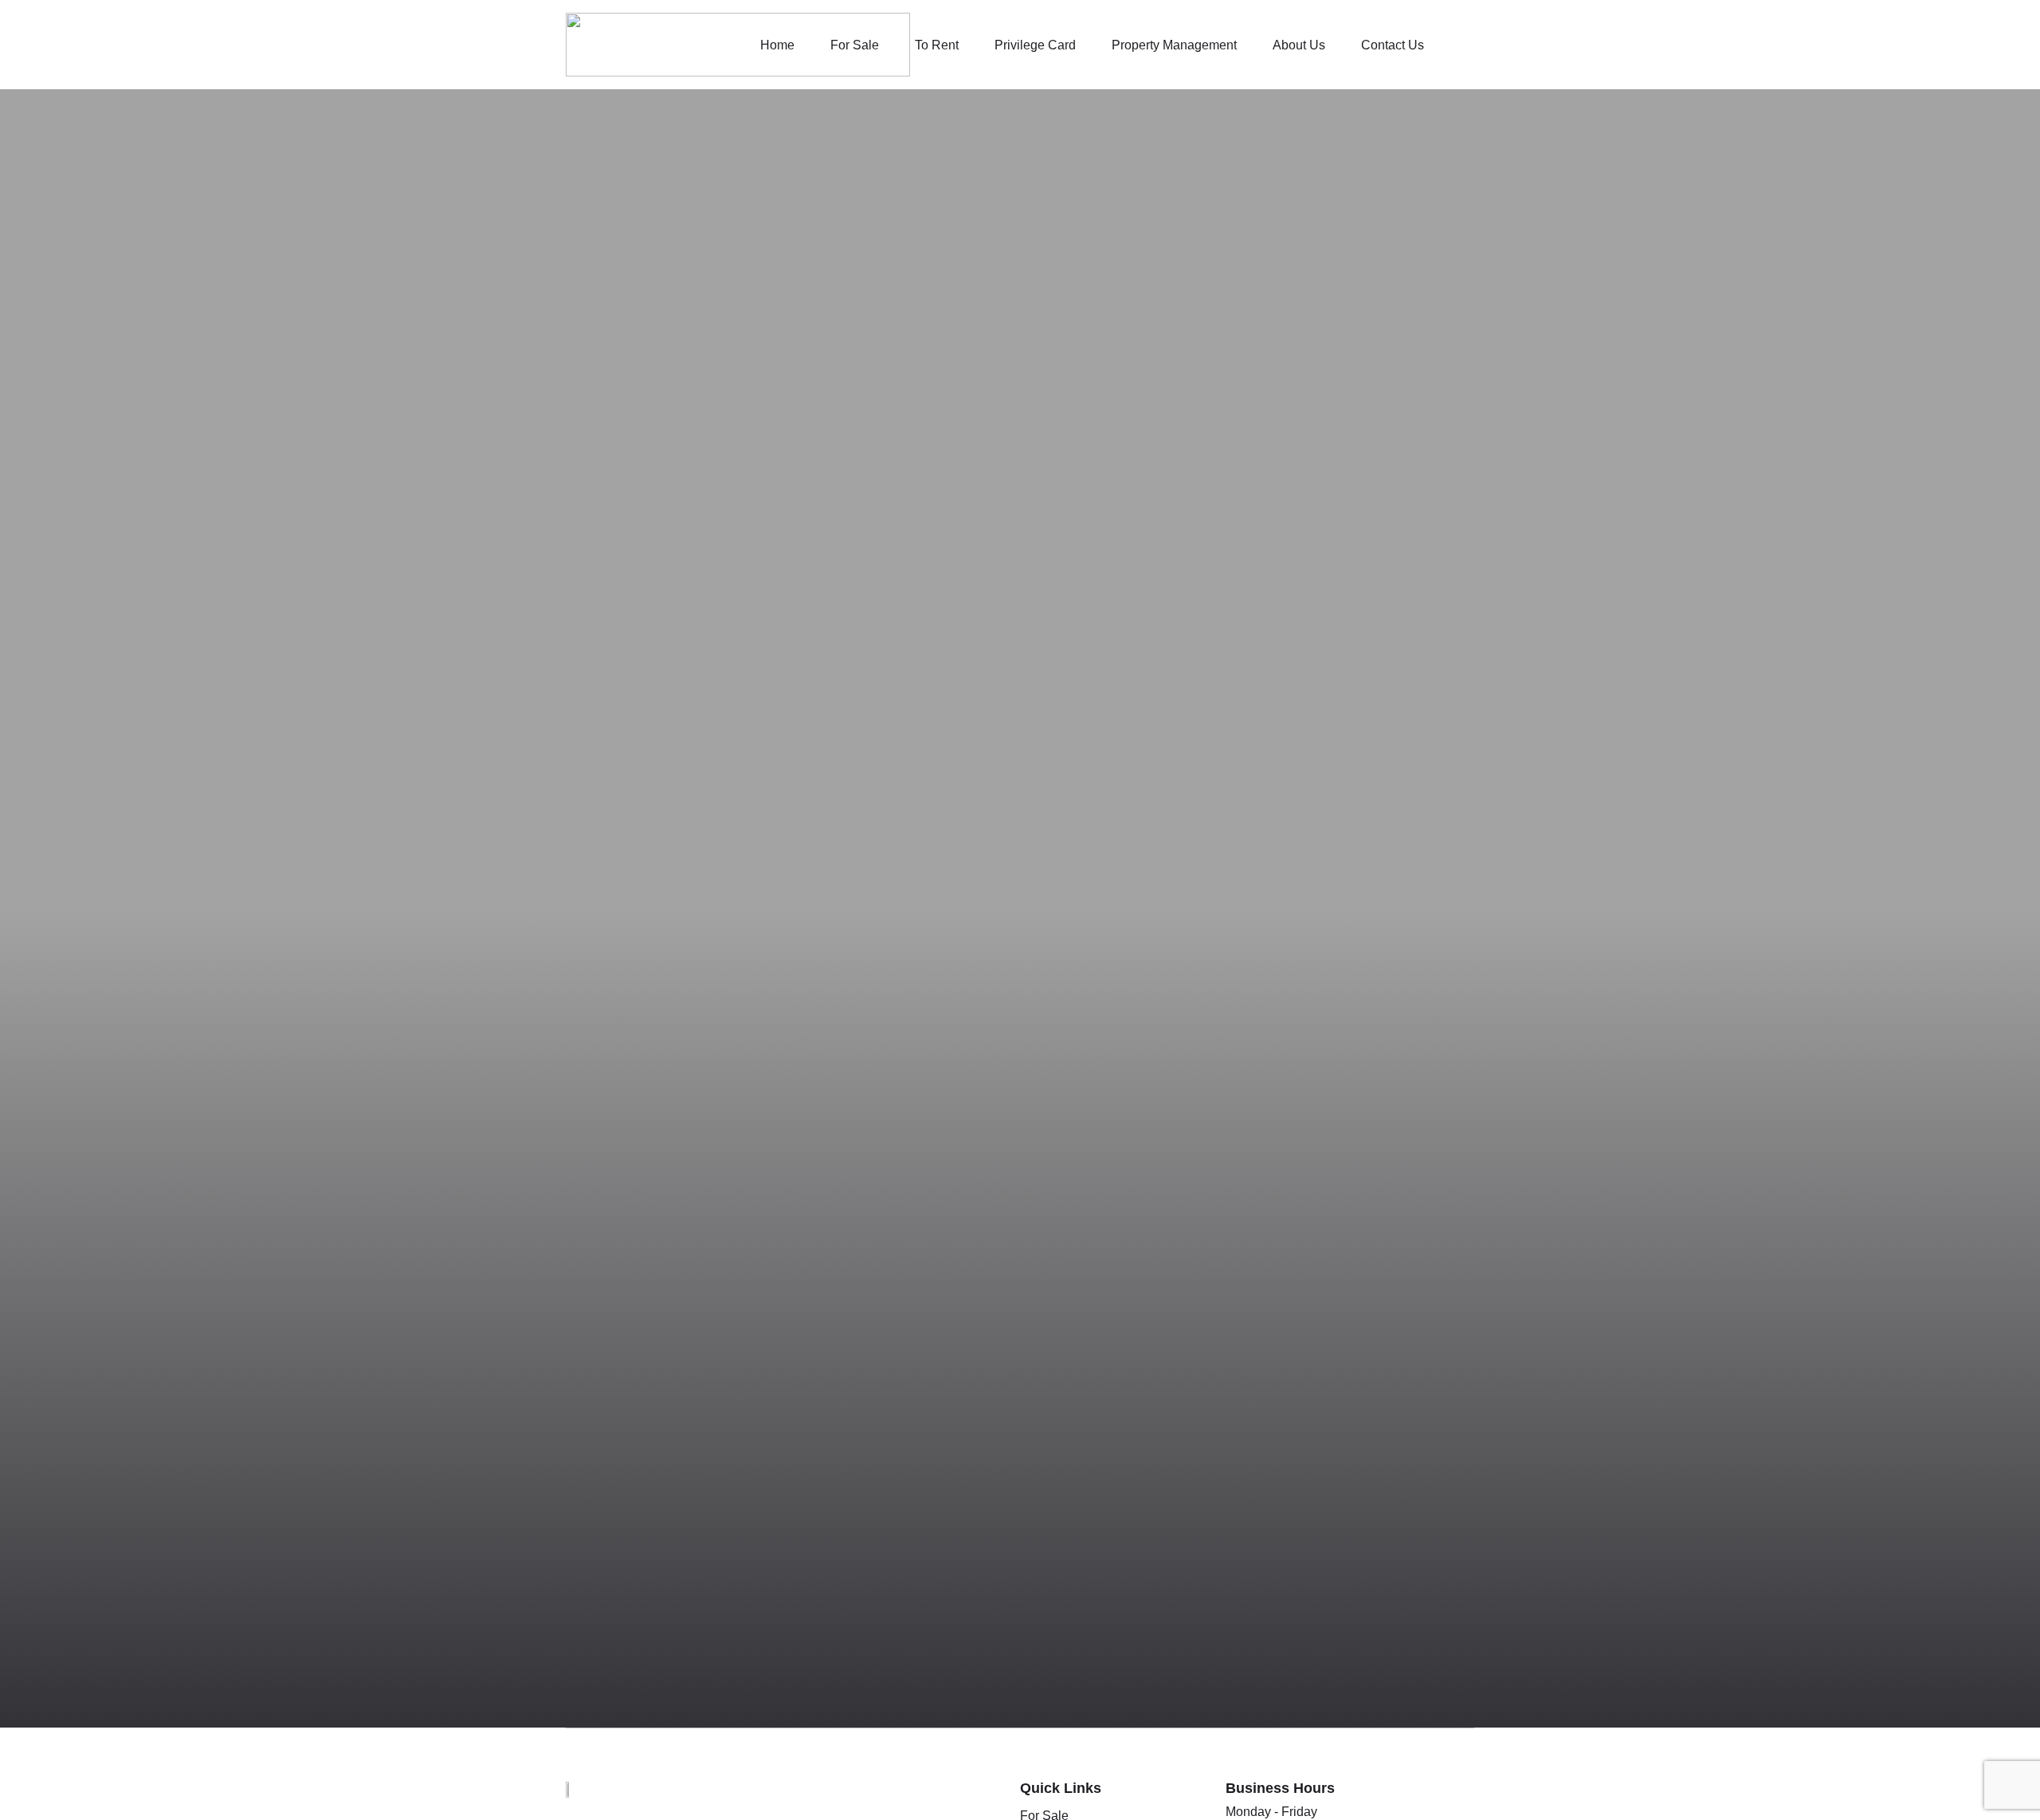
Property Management (1174, 45)
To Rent (937, 45)
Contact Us (1393, 45)
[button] (1463, 45)
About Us (1299, 45)
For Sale (855, 45)
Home (777, 45)
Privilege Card (1035, 45)
